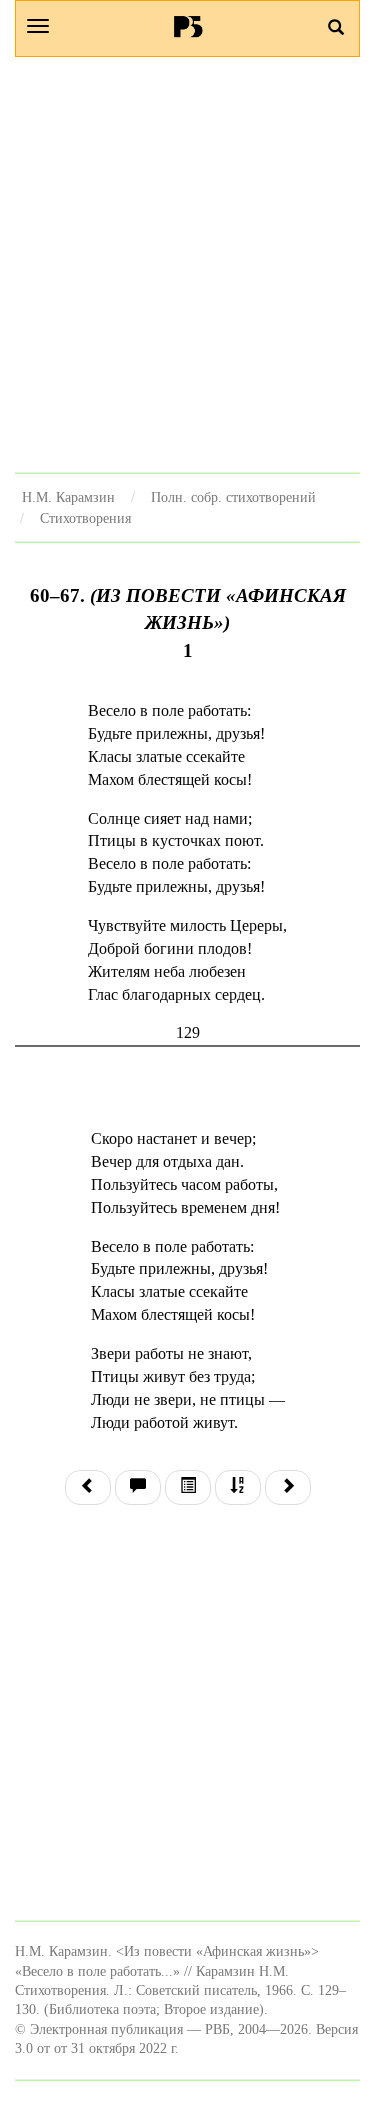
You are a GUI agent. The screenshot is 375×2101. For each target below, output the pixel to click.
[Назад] (88, 1487)
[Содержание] (188, 1487)
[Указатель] (238, 1487)
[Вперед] (288, 1487)
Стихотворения (85, 518)
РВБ (187, 26)
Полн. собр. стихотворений (233, 497)
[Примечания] (138, 1487)
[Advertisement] (187, 264)
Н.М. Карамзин (68, 497)
